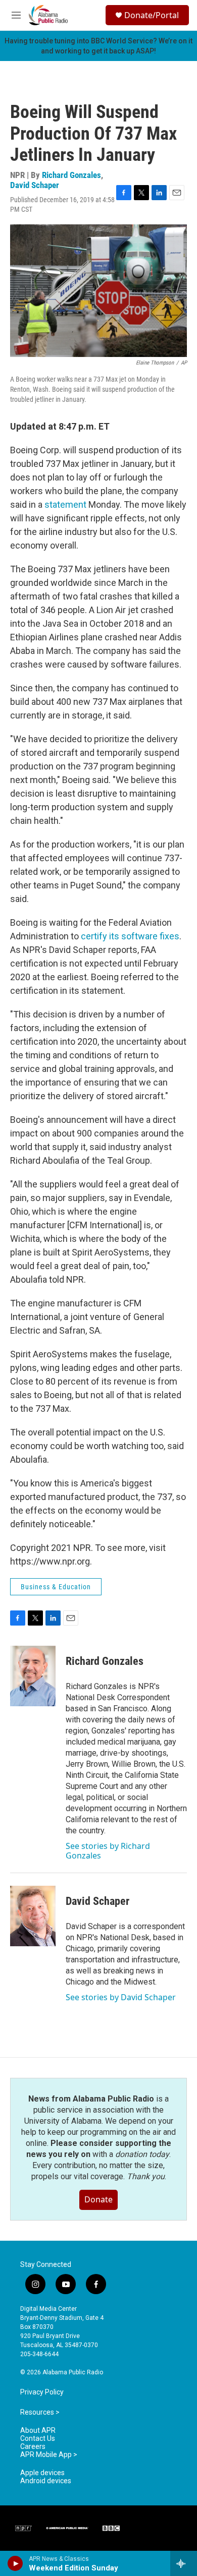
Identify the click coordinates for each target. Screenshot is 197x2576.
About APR (38, 2431)
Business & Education (56, 1587)
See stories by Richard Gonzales (108, 1850)
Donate (98, 2199)
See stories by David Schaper (121, 1997)
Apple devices (42, 2473)
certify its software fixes (130, 936)
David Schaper (35, 185)
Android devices (46, 2481)
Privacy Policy (42, 2392)
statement (65, 504)
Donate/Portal (152, 15)
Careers (33, 2447)
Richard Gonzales (71, 175)
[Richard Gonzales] (33, 1676)
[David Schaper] (33, 1916)
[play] (15, 2563)
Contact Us (38, 2439)
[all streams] (184, 2563)
